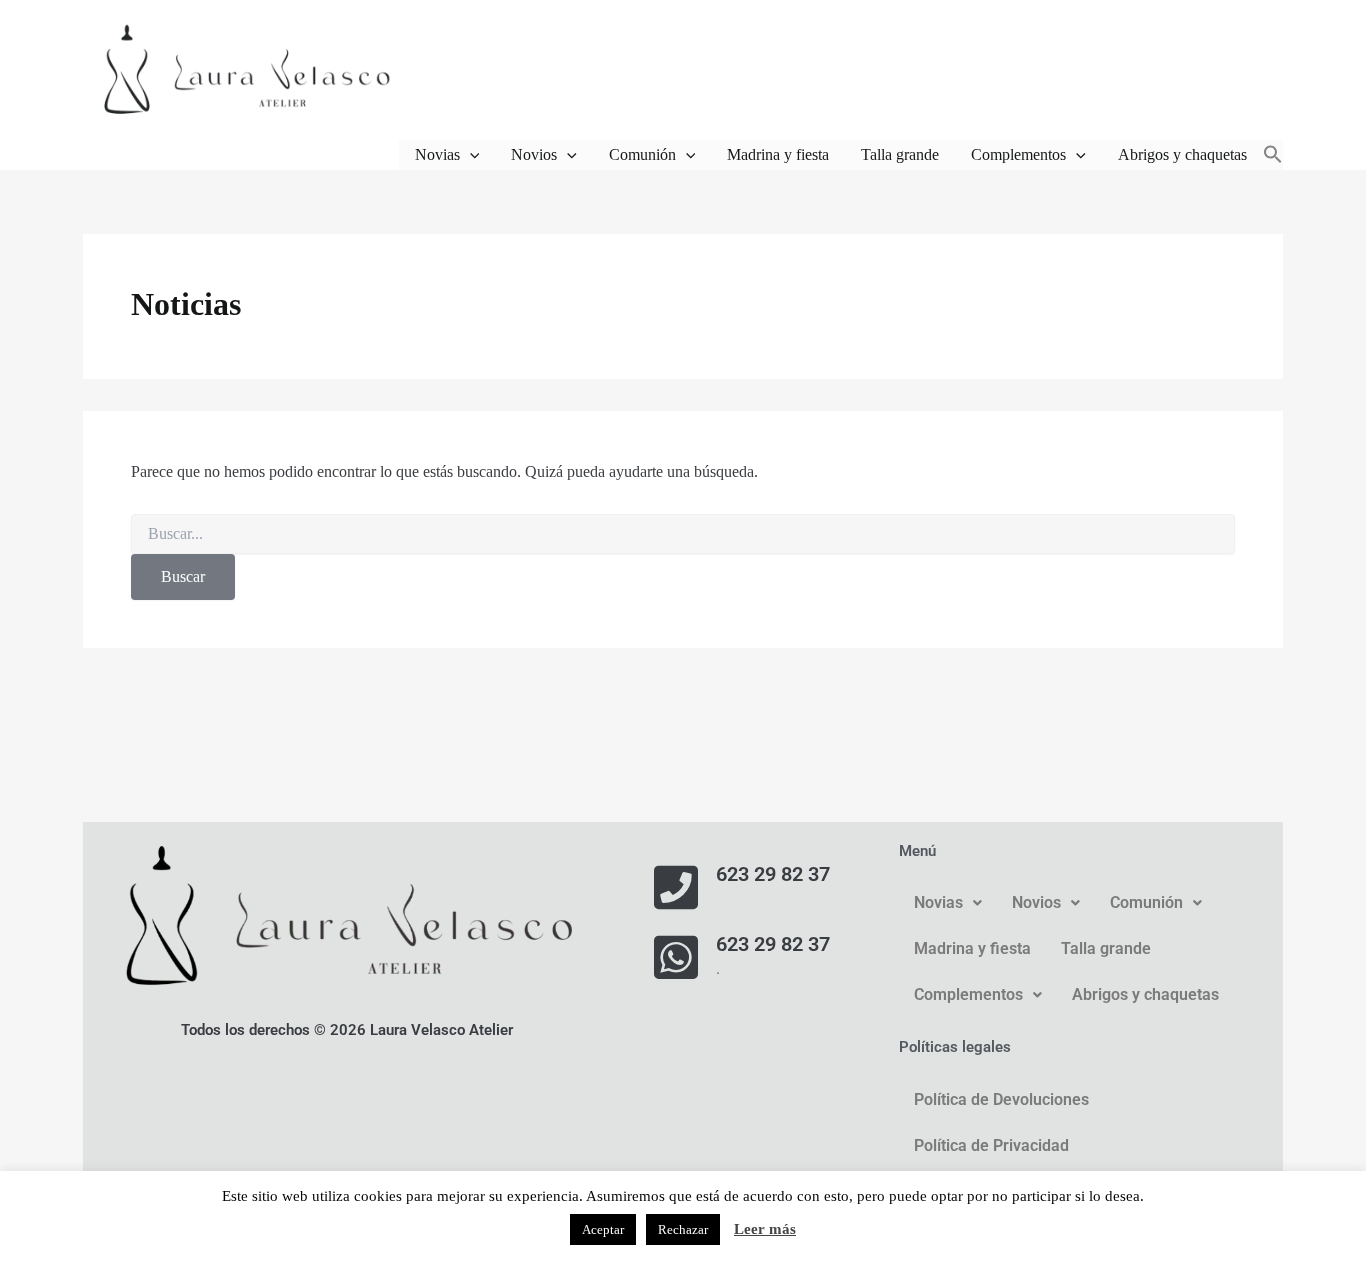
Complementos (1018, 154)
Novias (437, 154)
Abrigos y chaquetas (1182, 154)
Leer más (765, 1229)
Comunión (642, 154)
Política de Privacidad (991, 1145)
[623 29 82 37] (676, 887)
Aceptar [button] (603, 1229)
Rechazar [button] (683, 1229)
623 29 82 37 (773, 874)
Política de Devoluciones (1001, 1099)
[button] (470, 155)
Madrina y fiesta (778, 154)
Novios (534, 154)
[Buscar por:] (683, 534)
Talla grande (900, 154)
